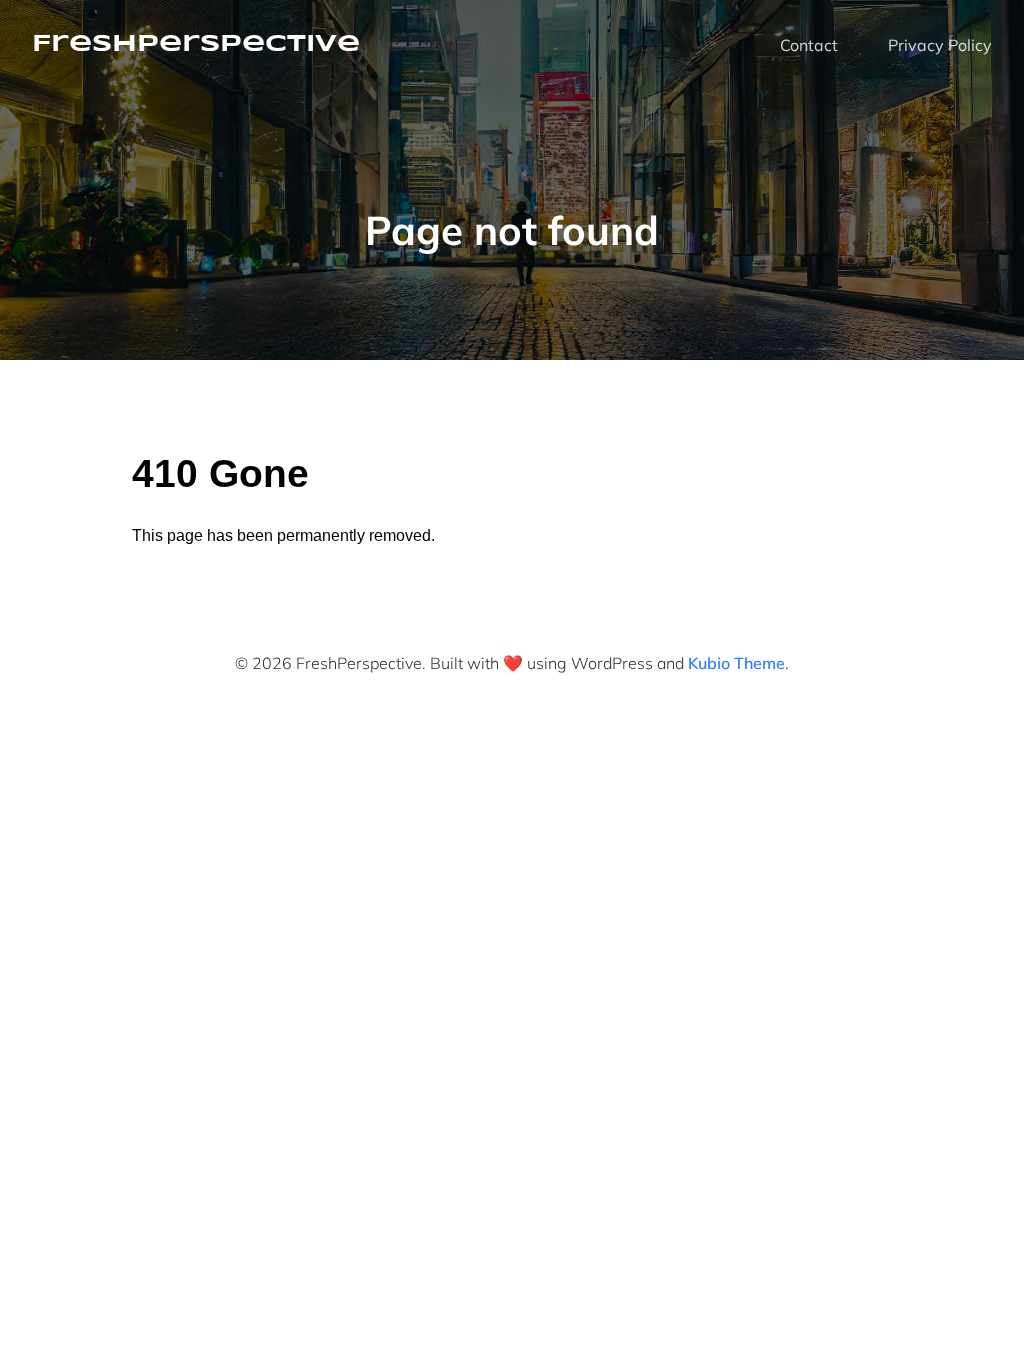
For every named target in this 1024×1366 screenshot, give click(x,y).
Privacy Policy (940, 45)
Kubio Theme (736, 663)
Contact (809, 45)
